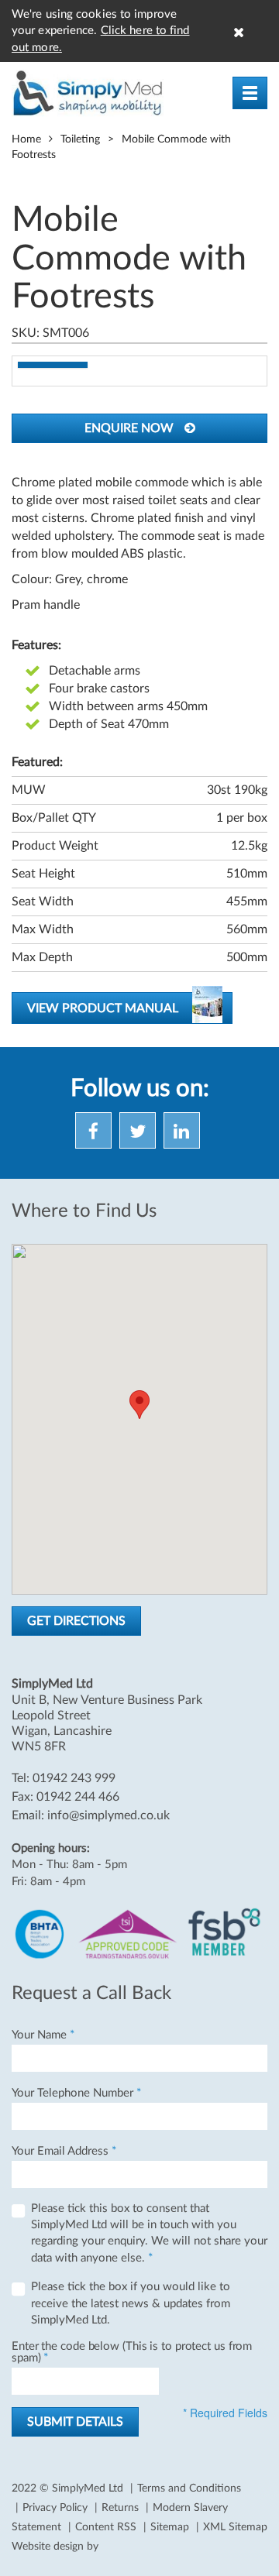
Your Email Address (64, 2151)
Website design (48, 2547)
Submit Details (75, 2422)
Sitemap (170, 2527)
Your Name (43, 2035)
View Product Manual (103, 1008)
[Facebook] (96, 1135)
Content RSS (106, 2527)
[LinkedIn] (184, 1135)
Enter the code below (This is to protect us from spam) (132, 2352)
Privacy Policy (55, 2508)
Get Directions (76, 1621)
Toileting (80, 139)
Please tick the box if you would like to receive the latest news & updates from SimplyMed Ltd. (131, 2303)
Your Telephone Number (76, 2093)
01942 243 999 (74, 1778)
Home (26, 139)
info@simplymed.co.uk (108, 1815)
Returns (120, 2508)
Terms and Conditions (189, 2488)
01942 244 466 (78, 1797)
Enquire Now (131, 428)
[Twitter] (140, 1135)
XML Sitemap (235, 2527)
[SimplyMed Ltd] (88, 93)
